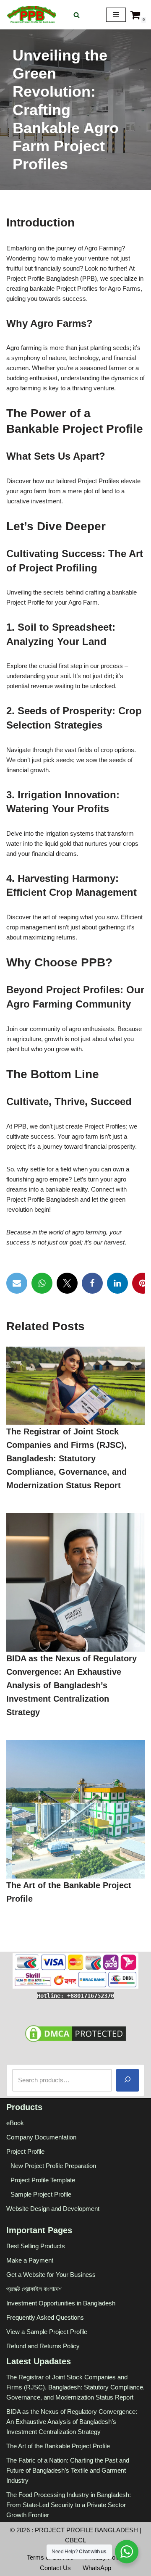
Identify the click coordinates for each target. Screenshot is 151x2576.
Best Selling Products (36, 2246)
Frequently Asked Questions (45, 2317)
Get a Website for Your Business (51, 2274)
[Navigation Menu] (116, 15)
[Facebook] (92, 1283)
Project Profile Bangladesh (86, 2530)
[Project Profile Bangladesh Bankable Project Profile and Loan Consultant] (31, 15)
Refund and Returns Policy (43, 2346)
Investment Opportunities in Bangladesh (61, 2303)
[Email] (17, 1283)
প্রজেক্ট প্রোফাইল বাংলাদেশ (34, 2288)
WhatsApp (97, 2567)
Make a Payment (30, 2260)
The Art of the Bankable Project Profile (58, 2446)
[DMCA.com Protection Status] (75, 2041)
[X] (67, 1283)
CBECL (75, 2540)
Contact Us (55, 2567)
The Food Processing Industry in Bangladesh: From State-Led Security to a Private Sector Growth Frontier (69, 2504)
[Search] (77, 15)
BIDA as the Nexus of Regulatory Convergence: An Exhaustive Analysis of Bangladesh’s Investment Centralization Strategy (72, 1685)
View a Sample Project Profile (47, 2331)
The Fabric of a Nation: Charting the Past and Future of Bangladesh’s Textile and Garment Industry (68, 2470)
